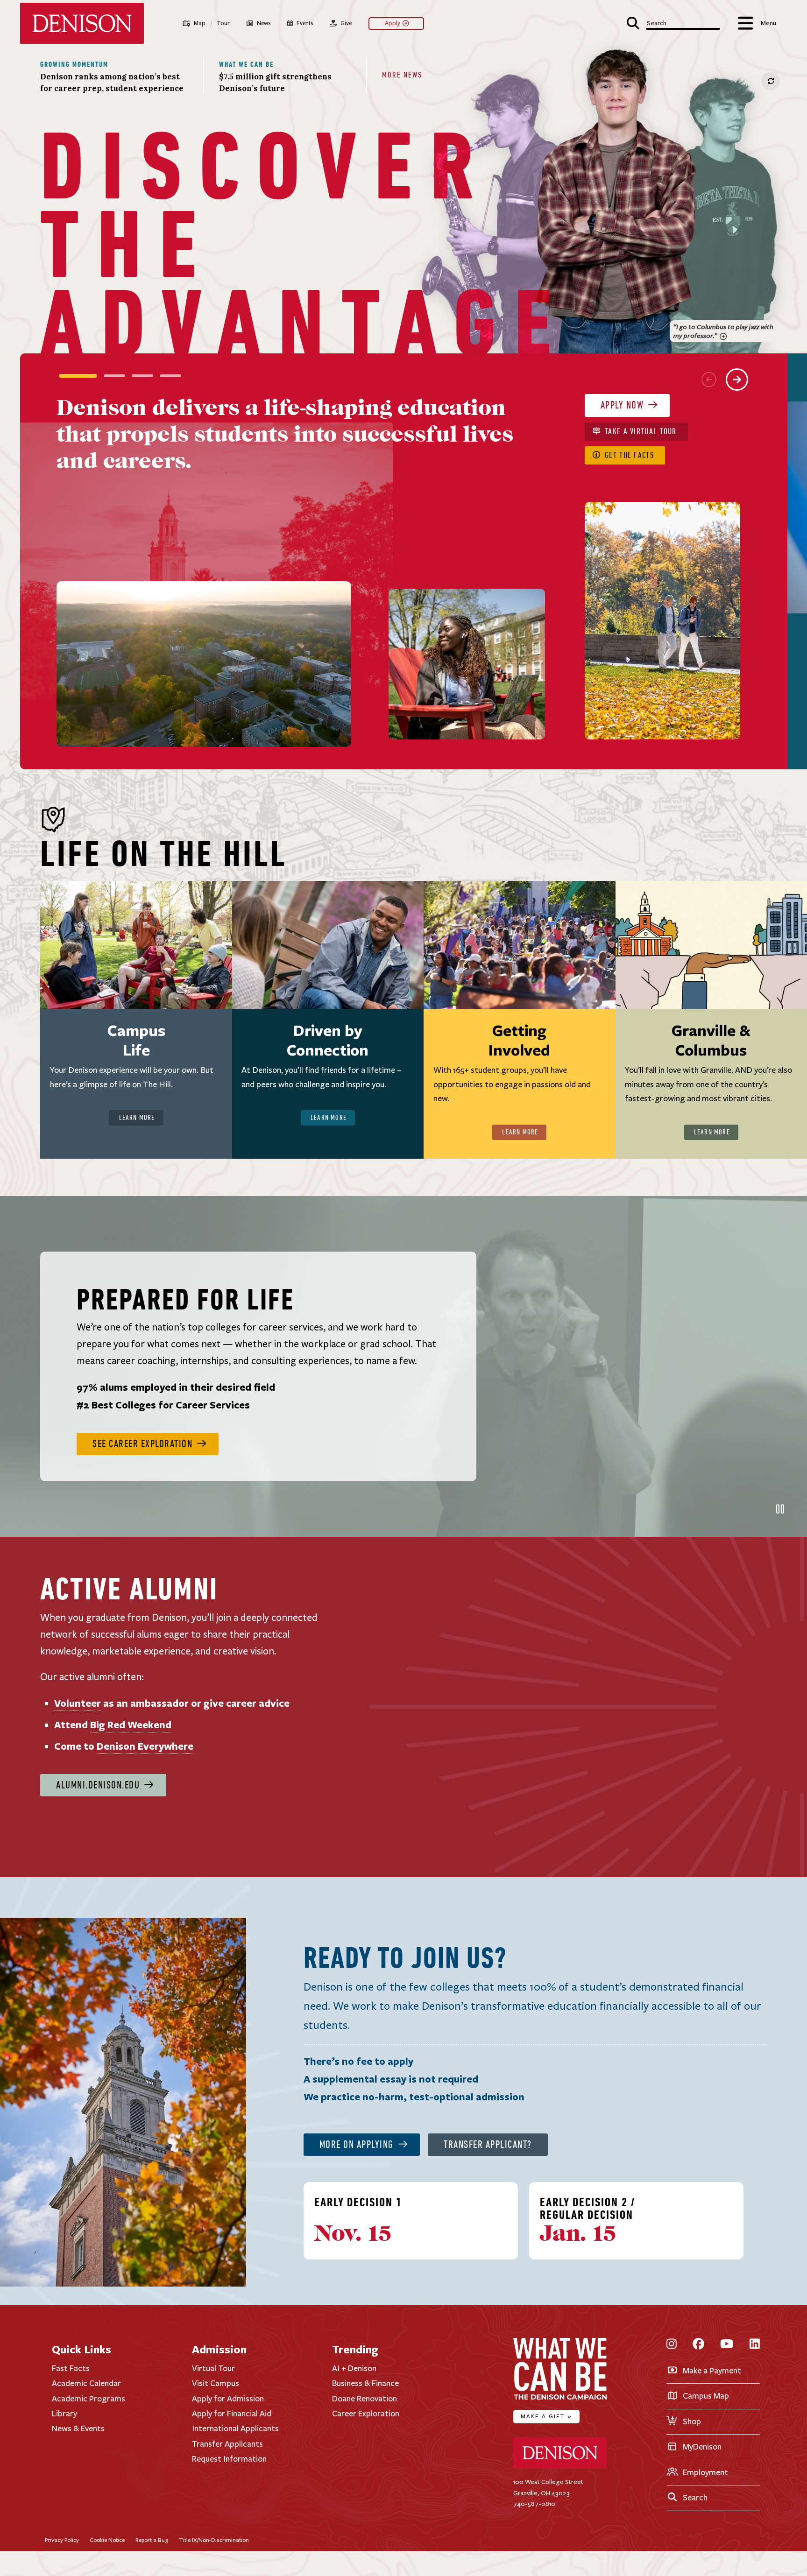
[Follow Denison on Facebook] (698, 2344)
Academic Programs (88, 2398)
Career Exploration (366, 2414)
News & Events (78, 2428)
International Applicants (235, 2428)
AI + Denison (354, 2368)
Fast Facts (71, 2368)
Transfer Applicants (227, 2444)
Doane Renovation (365, 2398)
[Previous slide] (709, 380)
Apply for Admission (228, 2398)
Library (64, 2414)
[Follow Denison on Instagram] (672, 2344)
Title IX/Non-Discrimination (214, 2540)
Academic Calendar (86, 2383)
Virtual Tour (213, 2368)
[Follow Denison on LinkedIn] (755, 2344)
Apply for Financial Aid (232, 2414)
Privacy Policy (62, 2540)
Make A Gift (546, 2416)
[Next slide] (737, 380)
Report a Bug (152, 2540)
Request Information (229, 2459)
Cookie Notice (107, 2540)
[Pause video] (780, 1509)
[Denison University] (560, 2467)
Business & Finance (365, 2383)
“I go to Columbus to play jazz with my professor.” (723, 331)
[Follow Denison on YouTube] (727, 2344)
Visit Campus (216, 2383)
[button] (674, 22)
